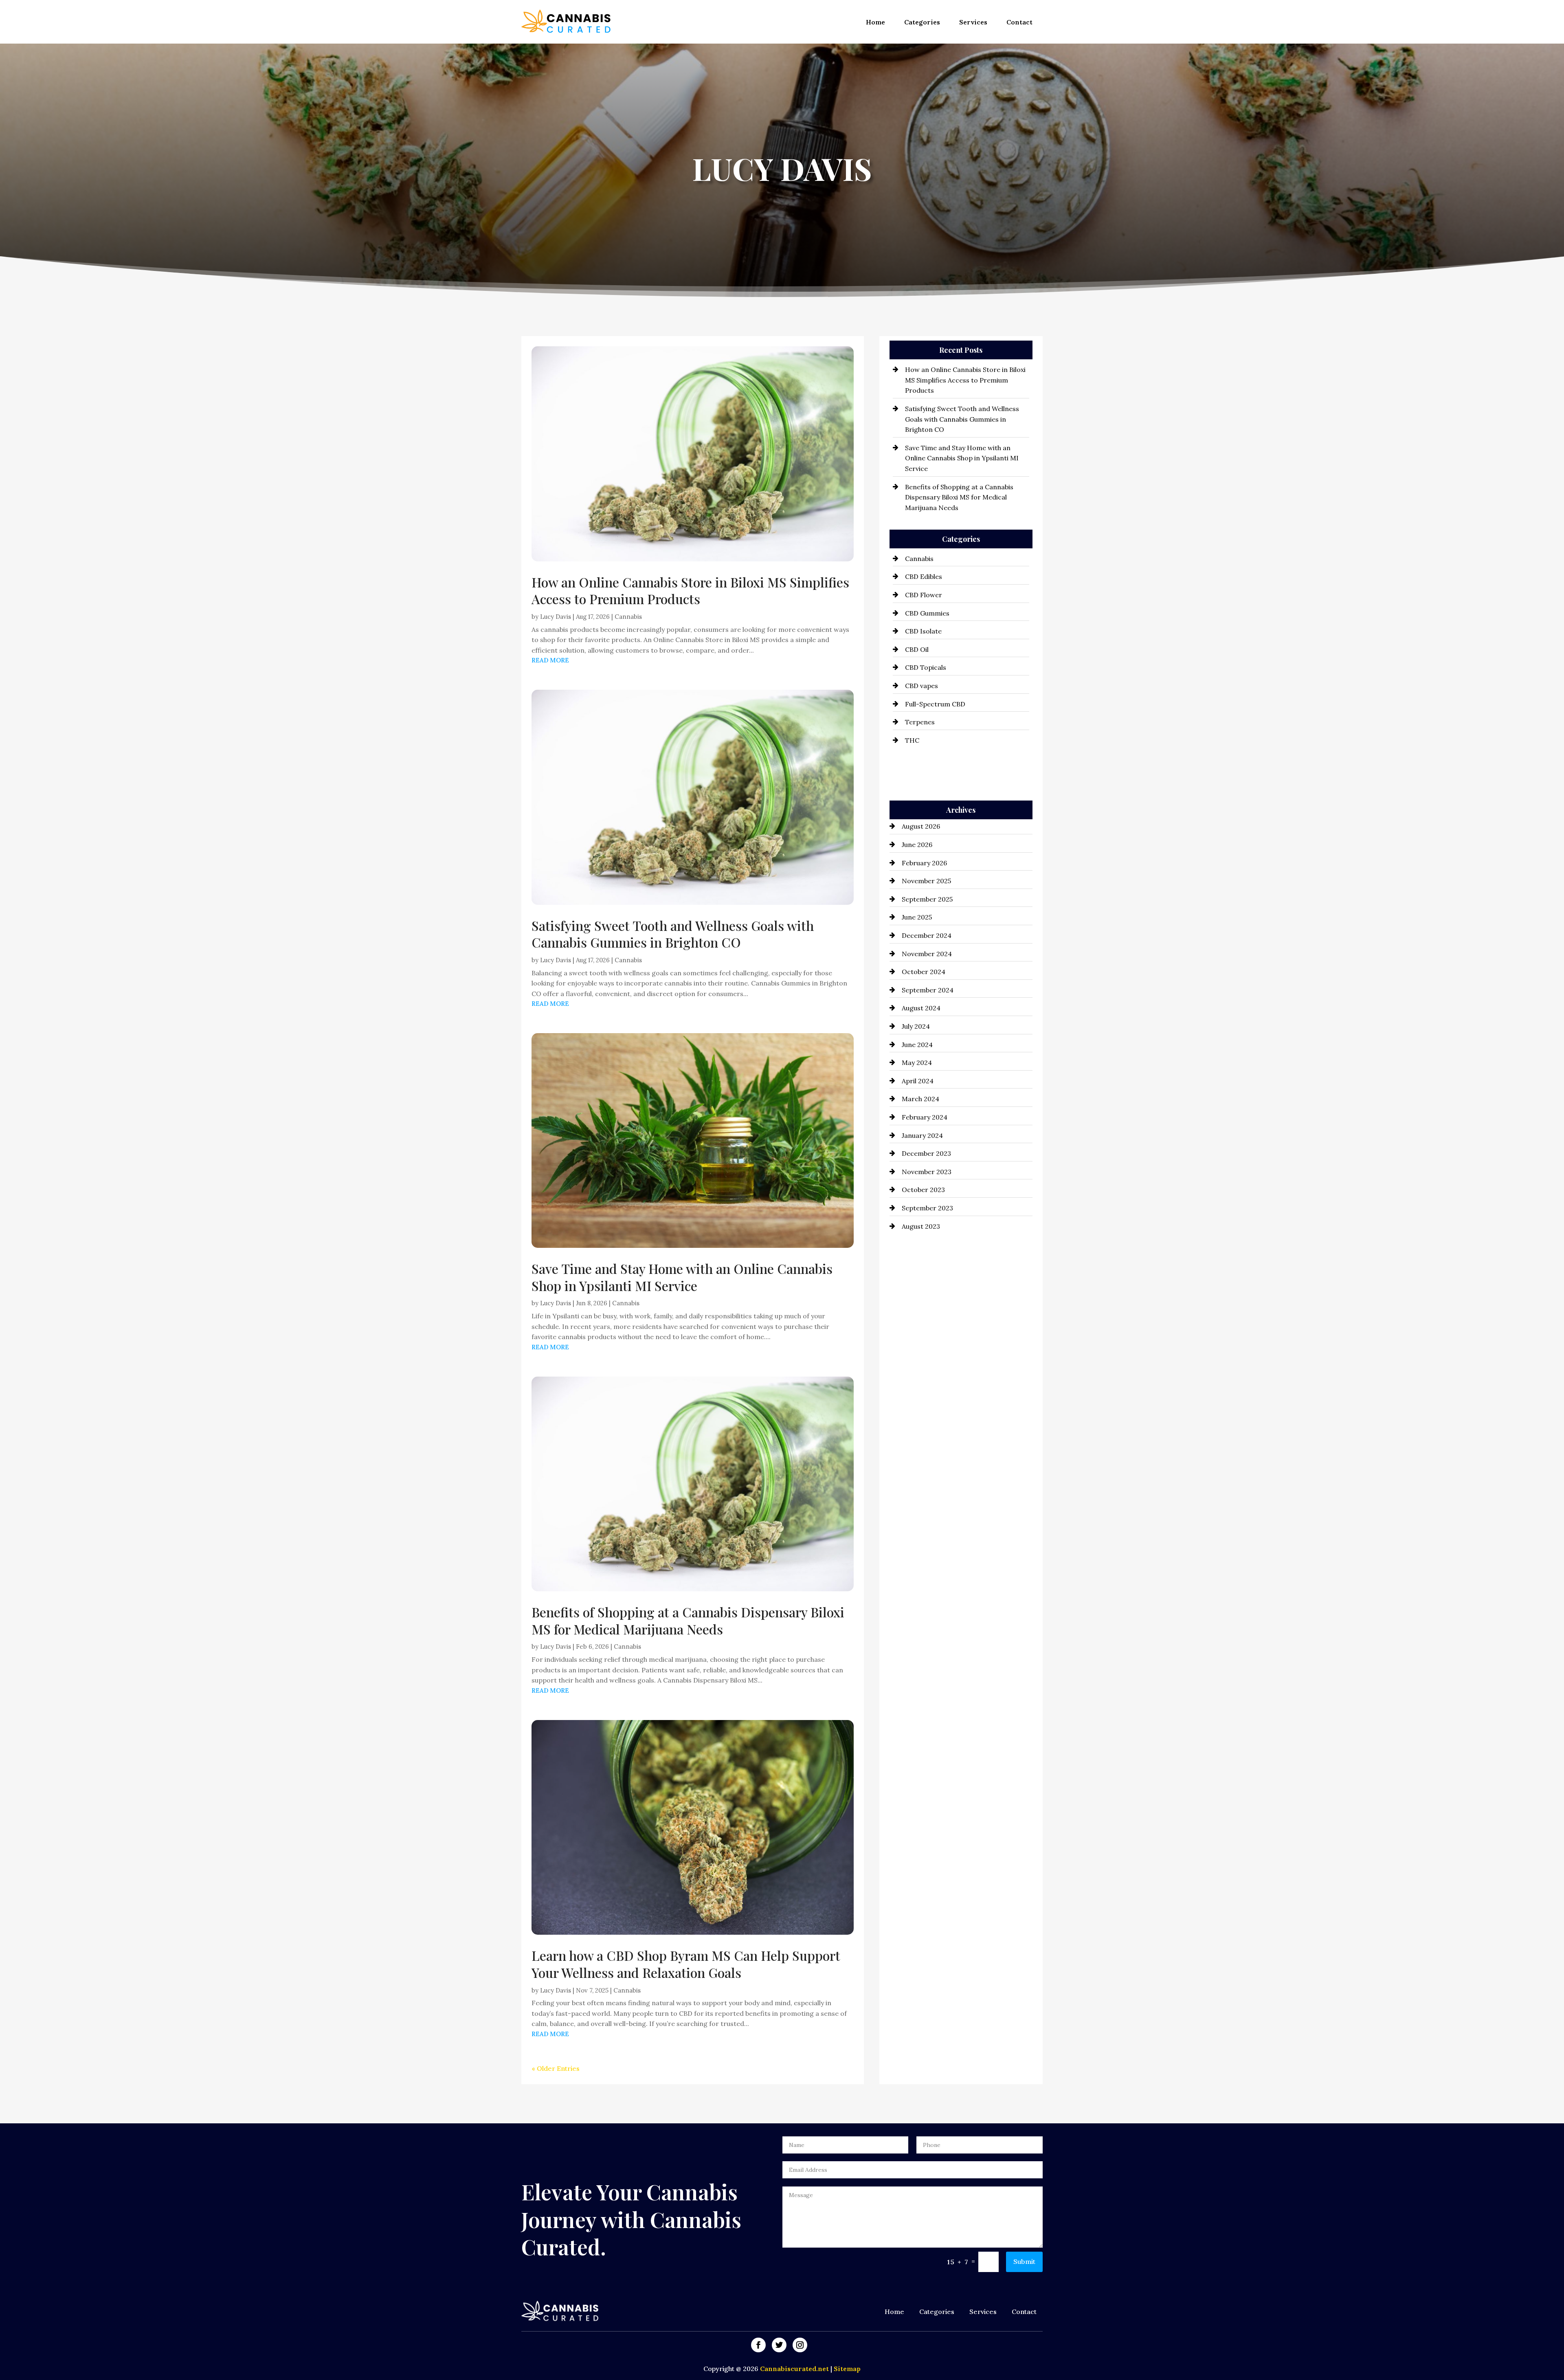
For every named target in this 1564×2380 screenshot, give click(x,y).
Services (973, 22)
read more (550, 660)
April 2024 (918, 1081)
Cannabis (628, 617)
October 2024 (924, 972)
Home (875, 22)
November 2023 (927, 1172)
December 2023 (926, 1153)
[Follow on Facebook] (758, 2345)
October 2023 (923, 1190)
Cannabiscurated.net (795, 2369)
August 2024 (921, 1008)
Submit (1024, 2261)
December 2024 (927, 935)
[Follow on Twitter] (779, 2345)
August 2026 (921, 826)
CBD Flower (924, 595)
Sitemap (847, 2369)
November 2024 (927, 954)
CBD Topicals (926, 667)
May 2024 (917, 1062)
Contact (1019, 22)
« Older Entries (556, 2068)
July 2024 (916, 1026)
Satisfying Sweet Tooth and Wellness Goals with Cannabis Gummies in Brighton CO (673, 934)
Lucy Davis (556, 617)
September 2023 (927, 1208)
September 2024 (928, 990)
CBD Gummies (927, 613)
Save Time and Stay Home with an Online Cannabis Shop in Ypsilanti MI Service (682, 1277)
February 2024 (925, 1117)
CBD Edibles (924, 576)
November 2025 (926, 881)
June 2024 (917, 1045)
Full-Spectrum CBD (935, 704)
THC (912, 740)
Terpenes (920, 722)
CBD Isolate (923, 631)
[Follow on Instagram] (800, 2345)
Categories (922, 22)
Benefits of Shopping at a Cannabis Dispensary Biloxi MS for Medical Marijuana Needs (688, 1620)
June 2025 (917, 917)
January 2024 (922, 1135)
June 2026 (917, 845)
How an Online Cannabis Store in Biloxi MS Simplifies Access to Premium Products (690, 591)
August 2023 (921, 1226)
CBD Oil (917, 649)
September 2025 (927, 899)
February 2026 (924, 863)
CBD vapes (921, 686)
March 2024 (920, 1099)
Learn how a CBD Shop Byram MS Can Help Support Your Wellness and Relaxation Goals (686, 1964)
